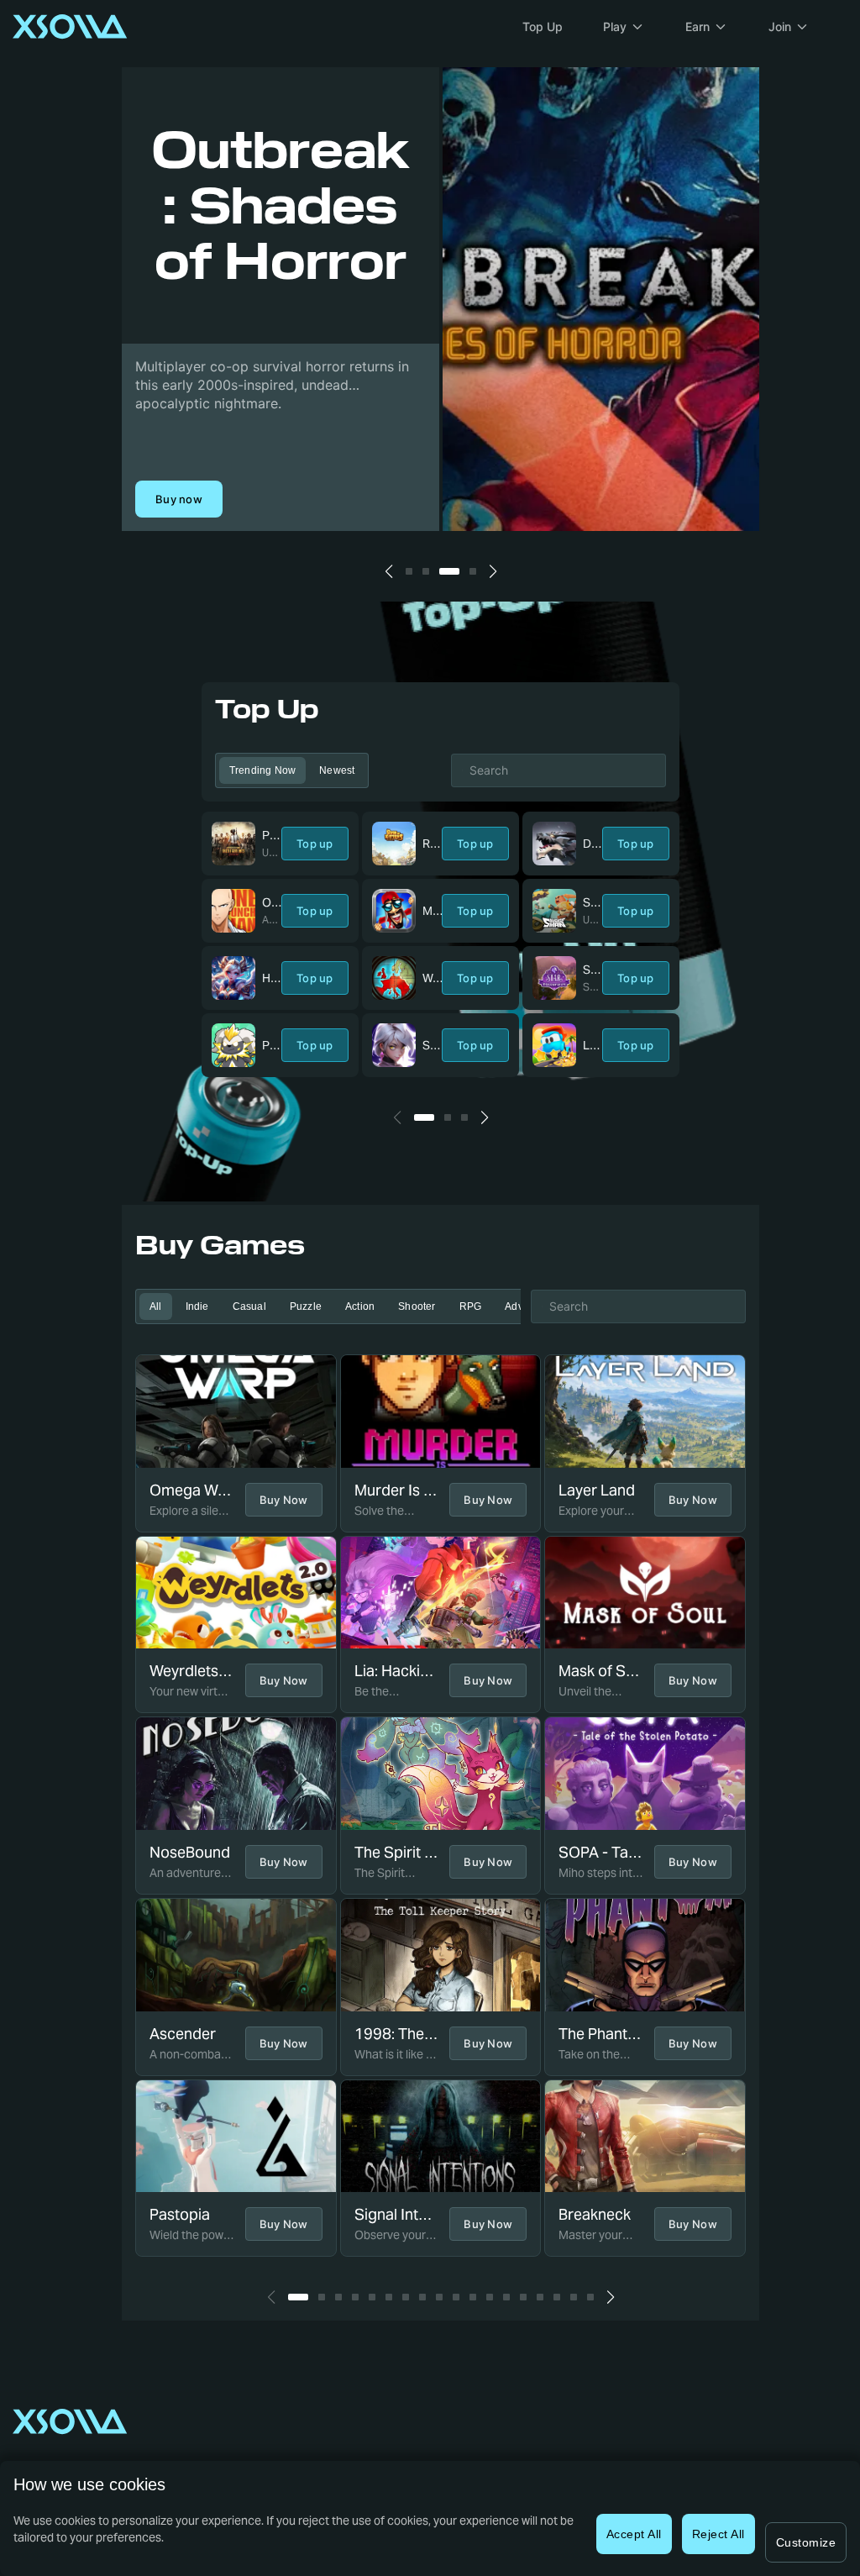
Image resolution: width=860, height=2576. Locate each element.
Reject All (718, 2534)
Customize (806, 2542)
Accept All (634, 2534)
